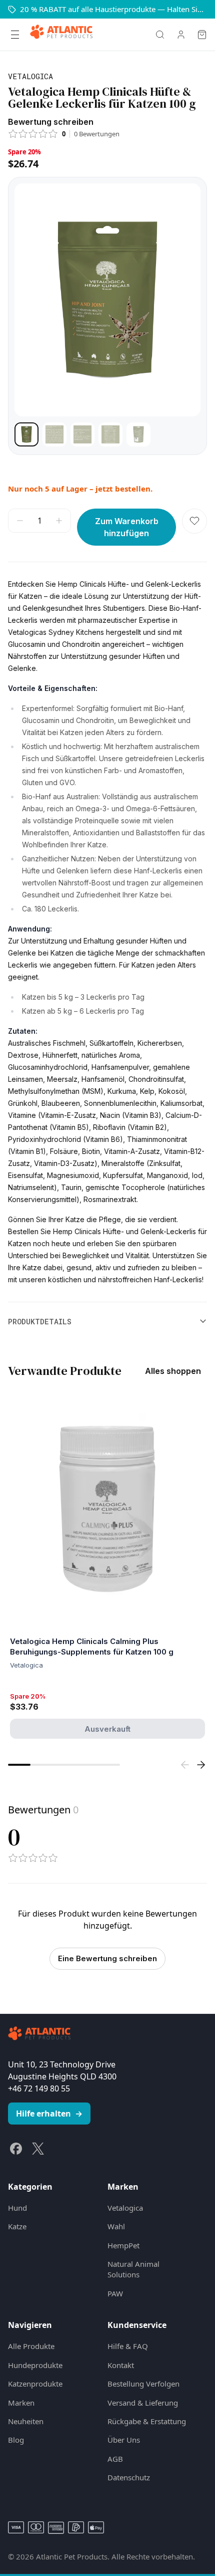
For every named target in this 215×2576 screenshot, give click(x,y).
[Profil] (181, 35)
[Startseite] (61, 35)
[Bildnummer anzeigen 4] (110, 434)
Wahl (116, 2226)
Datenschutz (129, 2477)
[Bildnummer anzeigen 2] (54, 434)
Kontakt (121, 2365)
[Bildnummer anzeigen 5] (138, 434)
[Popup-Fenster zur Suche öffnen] (160, 35)
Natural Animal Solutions (133, 2269)
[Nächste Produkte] (201, 1765)
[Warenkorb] (202, 35)
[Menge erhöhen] (59, 521)
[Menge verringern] (20, 521)
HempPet (123, 2245)
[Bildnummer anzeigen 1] (26, 434)
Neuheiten (26, 2421)
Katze (17, 2226)
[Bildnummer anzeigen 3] (82, 434)
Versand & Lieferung (143, 2403)
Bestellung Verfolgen (143, 2384)
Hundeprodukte (35, 2365)
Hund (17, 2208)
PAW (115, 2293)
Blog (16, 2440)
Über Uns (124, 2440)
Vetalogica (125, 2208)
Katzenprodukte (35, 2384)
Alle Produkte (31, 2346)
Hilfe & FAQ (128, 2346)
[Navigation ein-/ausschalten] (15, 35)
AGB (115, 2459)
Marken (21, 2403)
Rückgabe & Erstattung (147, 2421)
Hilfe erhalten (49, 2114)
